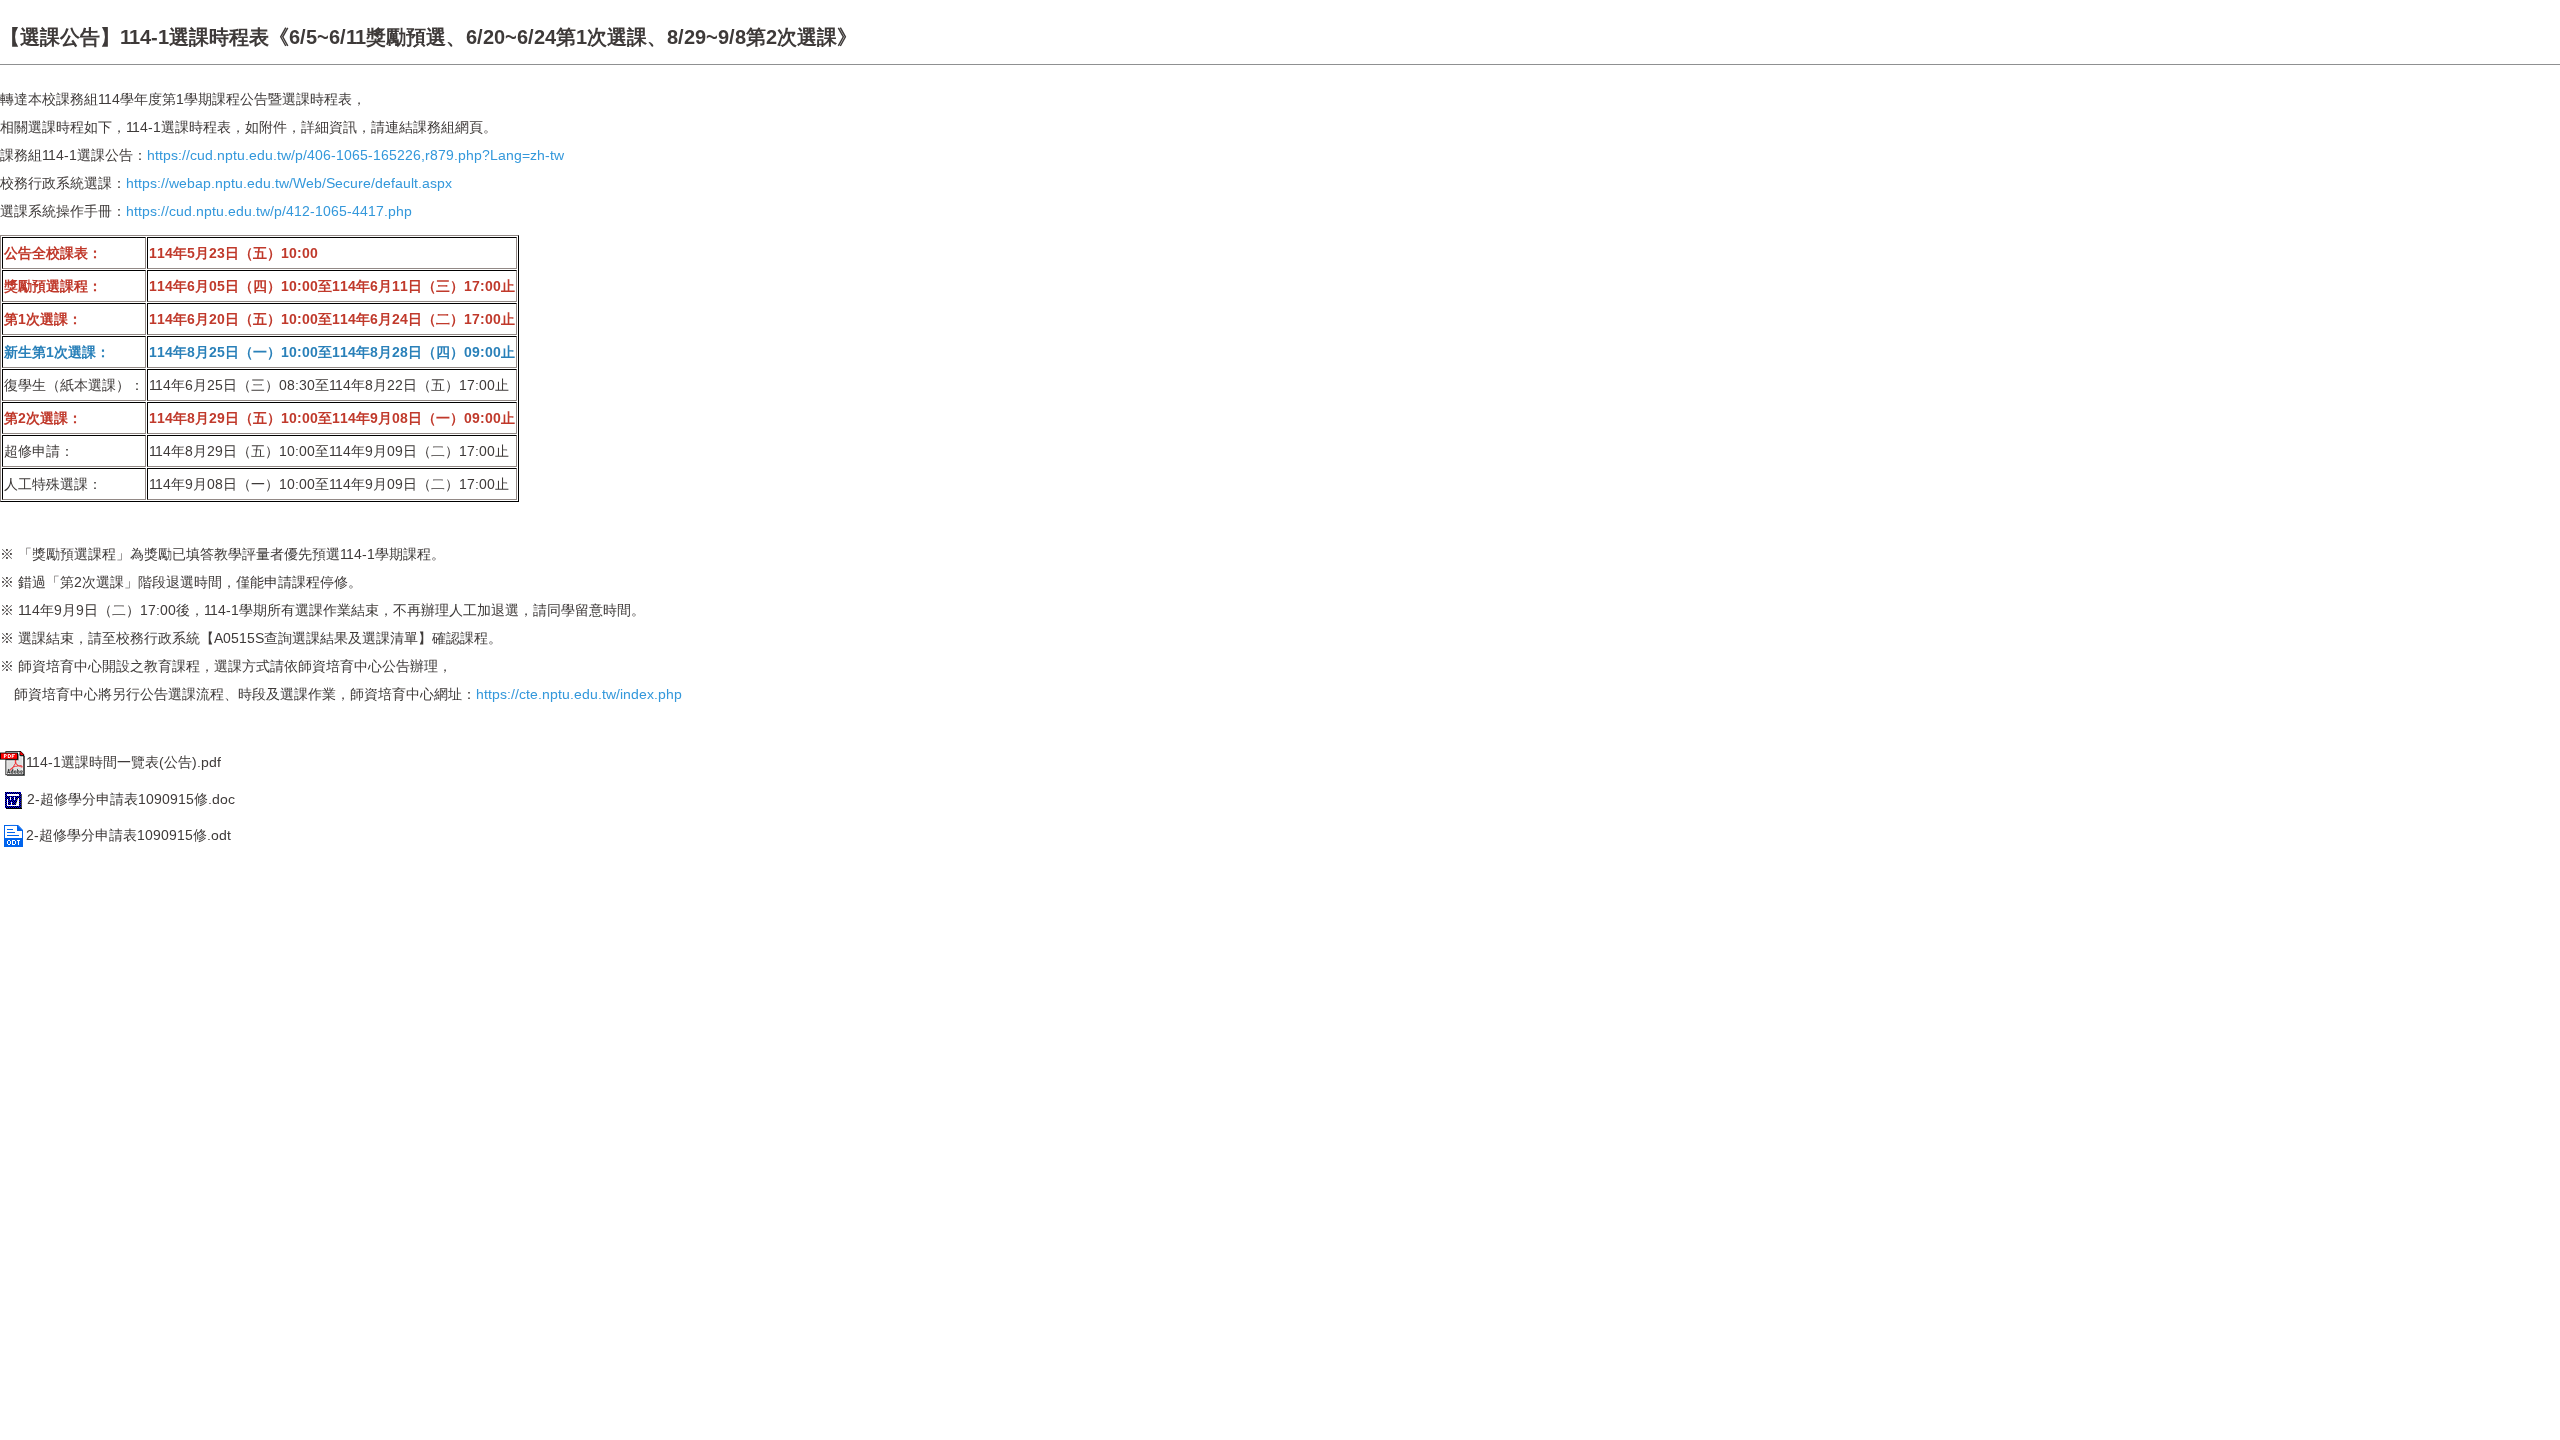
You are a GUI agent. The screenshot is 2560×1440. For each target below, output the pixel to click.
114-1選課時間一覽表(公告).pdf (123, 762)
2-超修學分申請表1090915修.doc (131, 799)
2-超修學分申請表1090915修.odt (128, 835)
